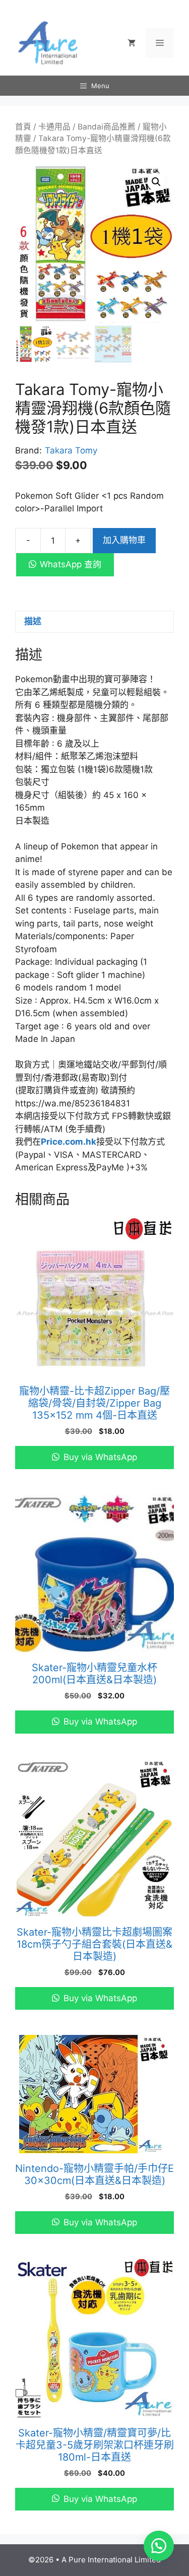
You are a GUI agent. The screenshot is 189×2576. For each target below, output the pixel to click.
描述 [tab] (33, 621)
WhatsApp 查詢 (71, 564)
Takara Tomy (71, 450)
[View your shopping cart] (132, 43)
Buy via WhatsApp (99, 1457)
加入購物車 (124, 540)
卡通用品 (54, 127)
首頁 (23, 127)
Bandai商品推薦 (107, 127)
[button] (156, 182)
